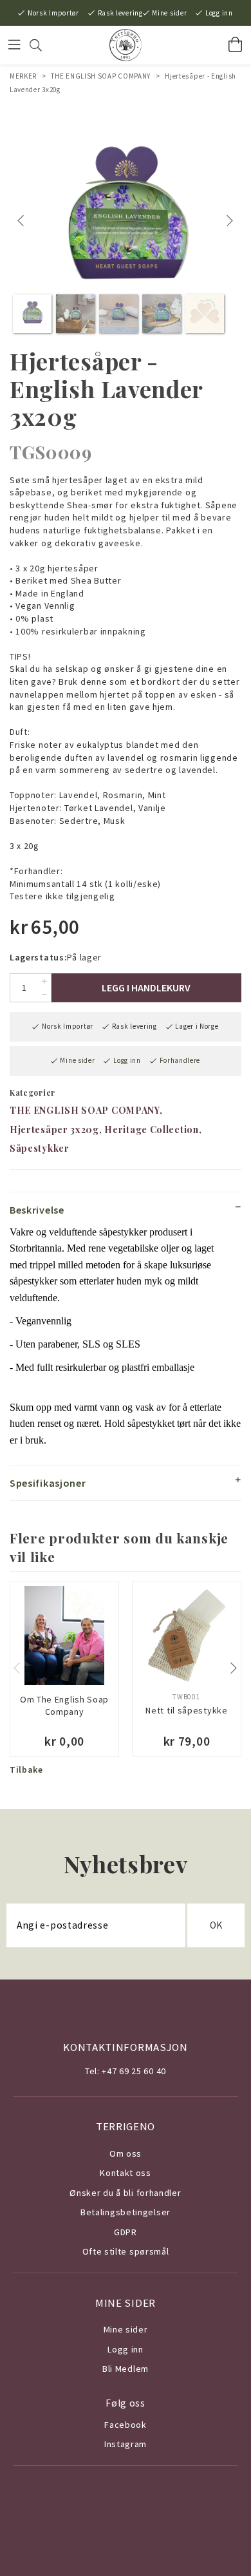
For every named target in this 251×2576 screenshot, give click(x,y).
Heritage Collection (151, 1130)
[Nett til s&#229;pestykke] (187, 1636)
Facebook (126, 2425)
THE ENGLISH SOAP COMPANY (101, 76)
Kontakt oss (126, 2173)
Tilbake (26, 1770)
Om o (121, 2153)
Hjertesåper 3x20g (54, 1130)
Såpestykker (40, 1148)
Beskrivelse (37, 1210)
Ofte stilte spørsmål (126, 2251)
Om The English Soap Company (64, 1706)
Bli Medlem (126, 2369)
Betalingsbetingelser (126, 2212)
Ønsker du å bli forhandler (125, 2193)
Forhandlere (180, 1060)
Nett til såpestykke (186, 1710)
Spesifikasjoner (48, 1483)
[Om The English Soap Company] (64, 1636)
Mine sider (169, 13)
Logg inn (219, 13)
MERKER (23, 76)
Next (231, 221)
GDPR (126, 2232)
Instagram (126, 2444)
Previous (23, 221)
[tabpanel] (126, 221)
